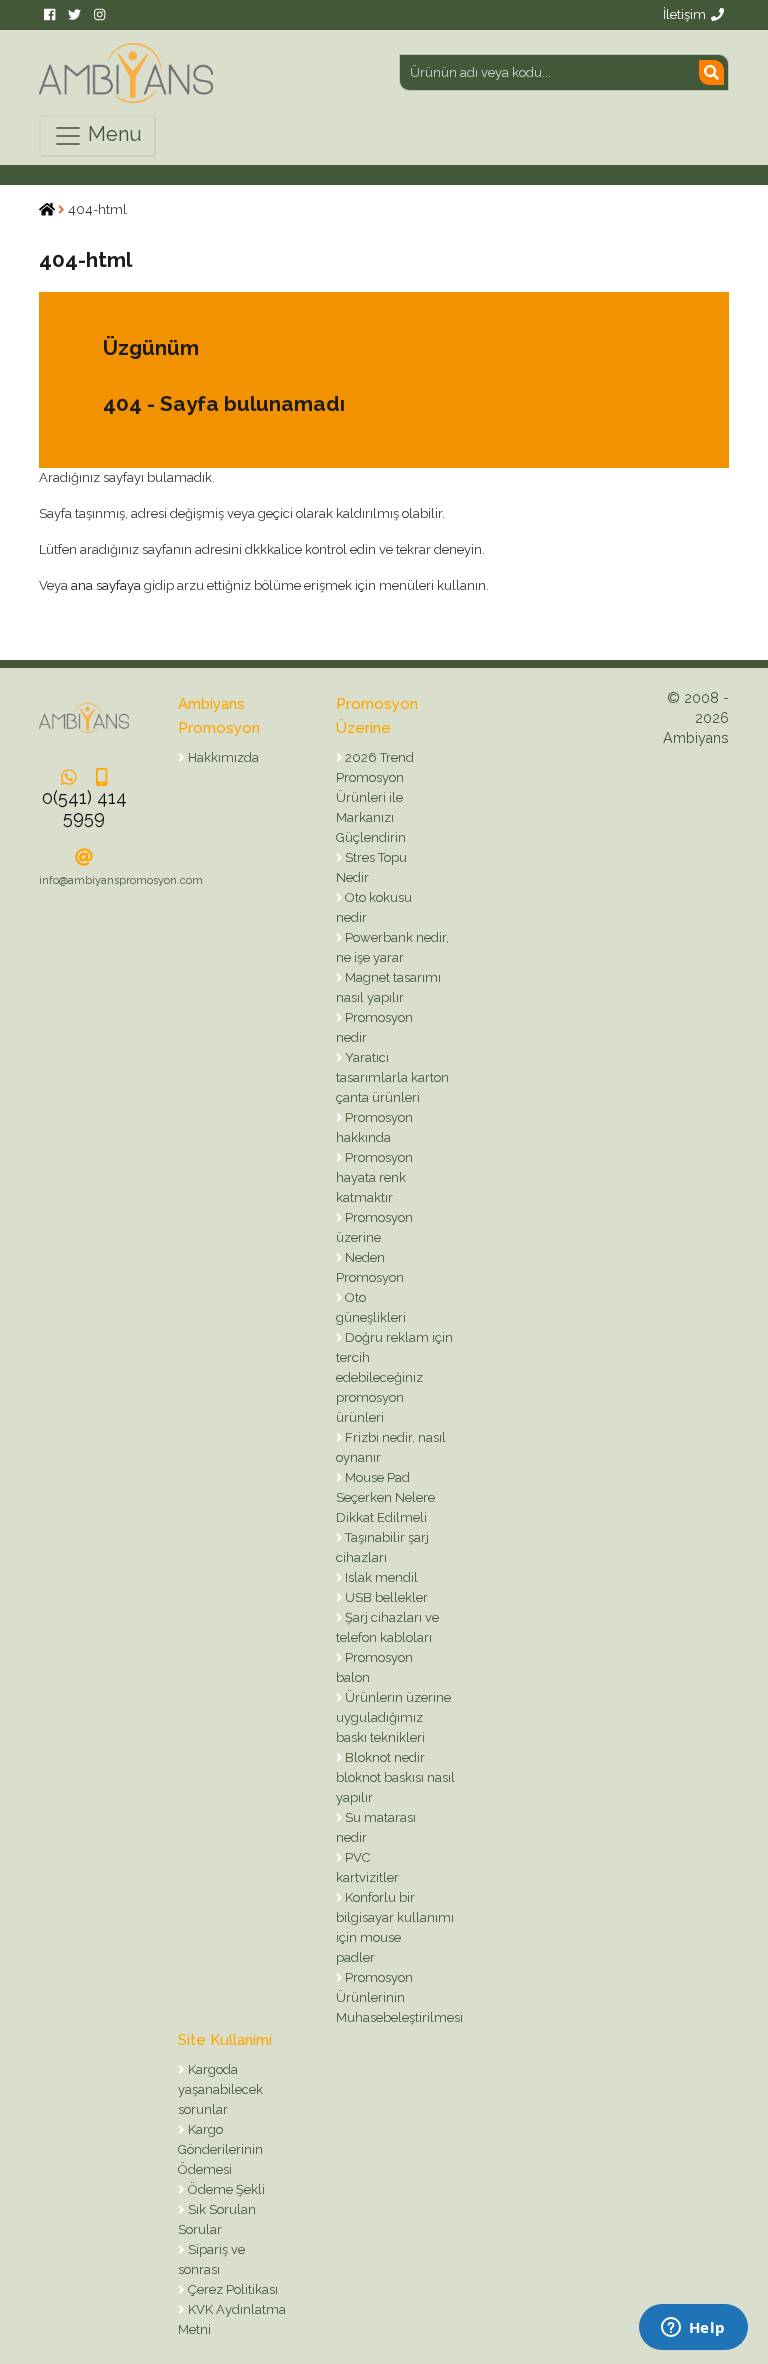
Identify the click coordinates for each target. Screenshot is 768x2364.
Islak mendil (380, 1577)
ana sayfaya (106, 585)
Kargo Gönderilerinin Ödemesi (220, 2149)
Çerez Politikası (231, 2289)
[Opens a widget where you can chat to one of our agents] (693, 2329)
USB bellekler (385, 1597)
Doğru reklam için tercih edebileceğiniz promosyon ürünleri (395, 1377)
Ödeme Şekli (225, 2189)
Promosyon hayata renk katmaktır (375, 1177)
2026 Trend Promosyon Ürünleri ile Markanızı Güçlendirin (375, 797)
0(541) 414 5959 (84, 807)
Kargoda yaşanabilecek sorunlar (220, 2089)
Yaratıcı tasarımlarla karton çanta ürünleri (392, 1077)
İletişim (684, 14)
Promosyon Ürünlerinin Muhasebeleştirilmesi (399, 1997)
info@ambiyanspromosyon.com (121, 880)
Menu (112, 134)
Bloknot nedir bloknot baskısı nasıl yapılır (395, 1777)
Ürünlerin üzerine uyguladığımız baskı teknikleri (394, 1717)
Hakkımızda (222, 757)
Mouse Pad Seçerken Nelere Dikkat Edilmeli (385, 1497)
